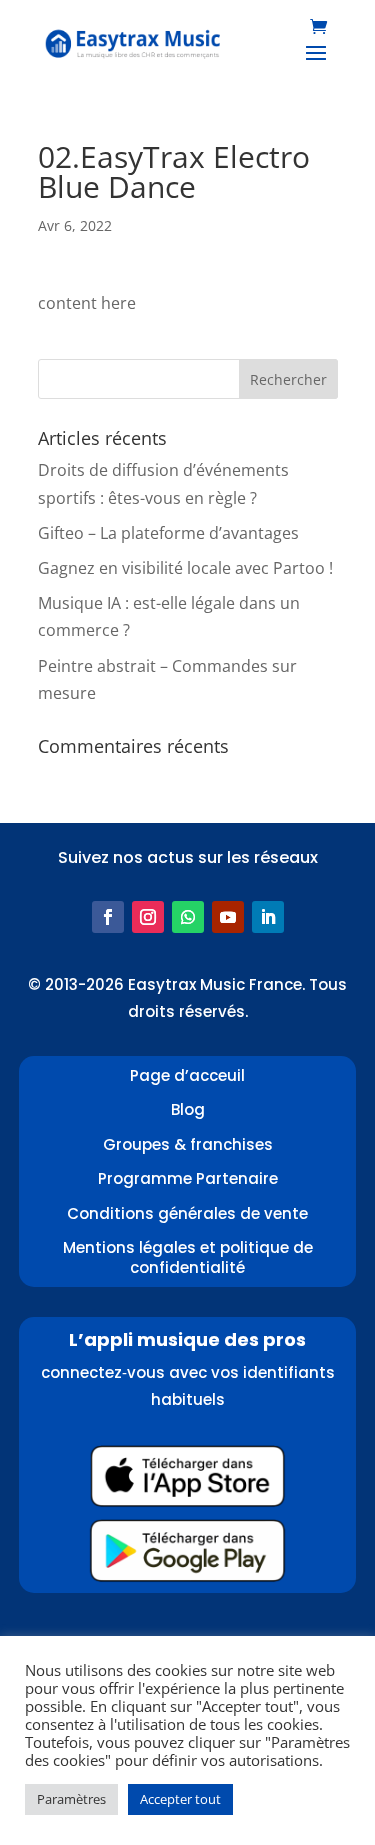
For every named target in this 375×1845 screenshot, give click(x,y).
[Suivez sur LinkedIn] (268, 917)
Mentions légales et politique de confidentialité (188, 1257)
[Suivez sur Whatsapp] (188, 917)
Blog (188, 1109)
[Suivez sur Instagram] (148, 917)
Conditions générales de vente (187, 1213)
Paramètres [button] (71, 1799)
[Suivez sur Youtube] (228, 917)
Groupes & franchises (188, 1144)
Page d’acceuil (187, 1075)
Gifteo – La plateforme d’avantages (168, 533)
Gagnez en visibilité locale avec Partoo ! (185, 568)
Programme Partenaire (188, 1178)
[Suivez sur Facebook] (108, 917)
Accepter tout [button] (180, 1799)
